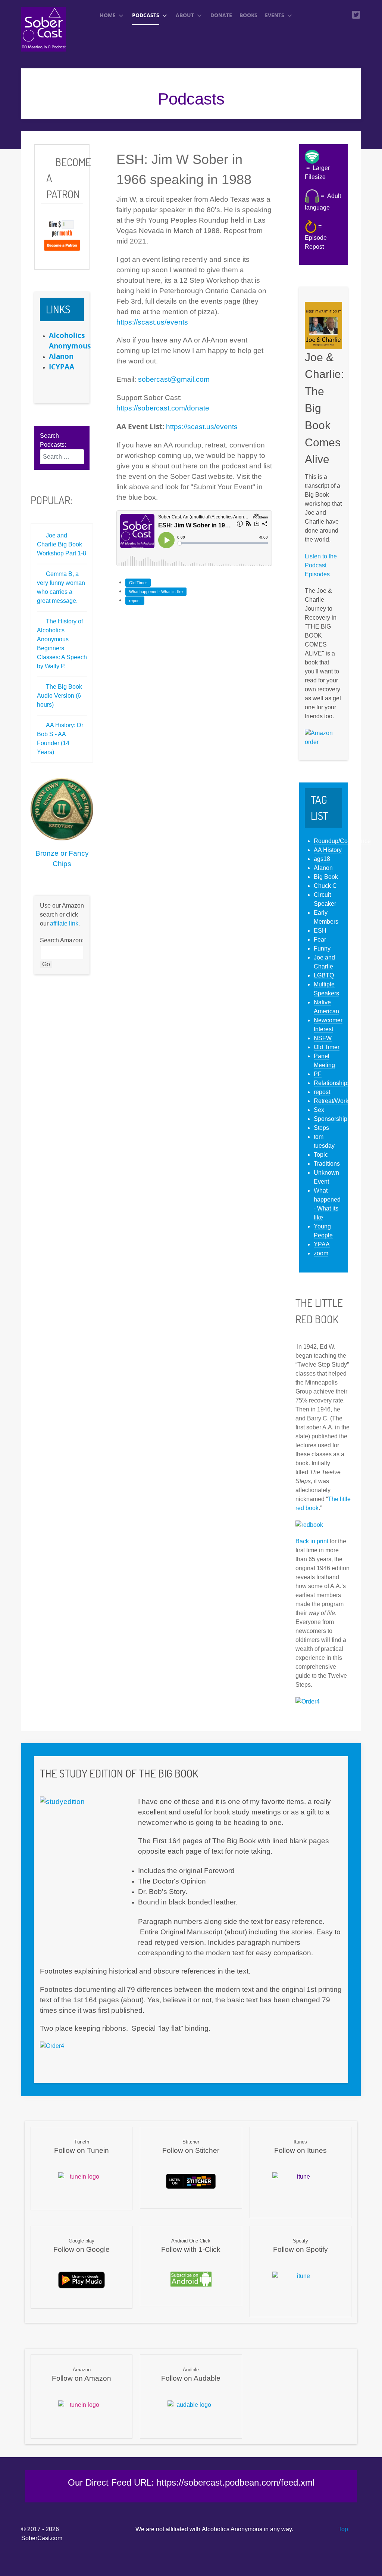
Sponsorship (331, 1119)
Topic (321, 1155)
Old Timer (138, 583)
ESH (320, 931)
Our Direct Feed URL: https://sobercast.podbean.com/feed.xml (191, 2482)
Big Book (326, 877)
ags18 (322, 859)
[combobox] (62, 457)
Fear (320, 940)
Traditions (327, 1164)
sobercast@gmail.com (174, 379)
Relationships (332, 1083)
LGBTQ (324, 975)
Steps (321, 1128)
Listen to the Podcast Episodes (321, 565)
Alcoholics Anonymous (232, 2529)
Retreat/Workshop (338, 1101)
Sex (319, 1110)
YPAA (322, 1244)
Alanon (323, 868)
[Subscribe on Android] (191, 2279)
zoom (321, 1253)
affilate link (64, 923)
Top (342, 2529)
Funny (322, 948)
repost (135, 601)
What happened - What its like (156, 592)
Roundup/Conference (342, 841)
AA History (328, 850)
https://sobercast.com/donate (163, 408)
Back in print (312, 1541)
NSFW (323, 1038)
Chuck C (325, 886)
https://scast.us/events (152, 322)
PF (318, 1074)
